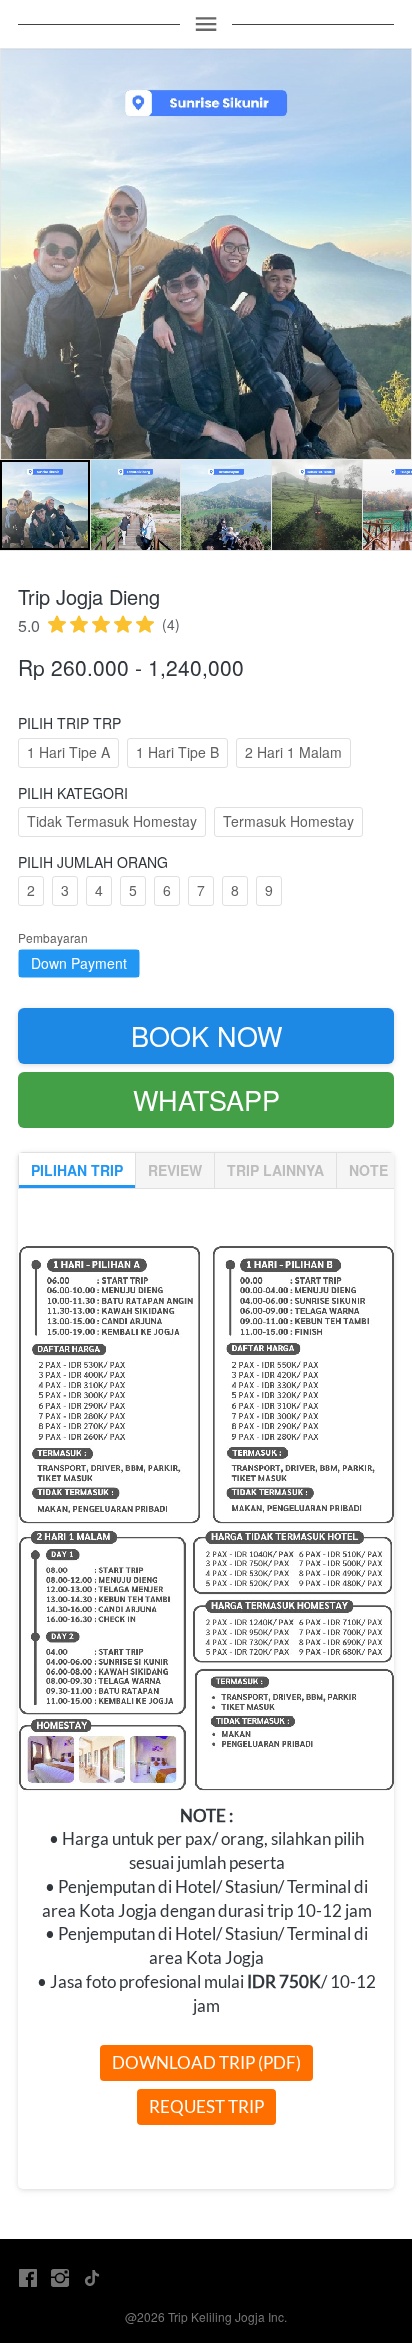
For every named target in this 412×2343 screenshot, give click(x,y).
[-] (28, 2278)
